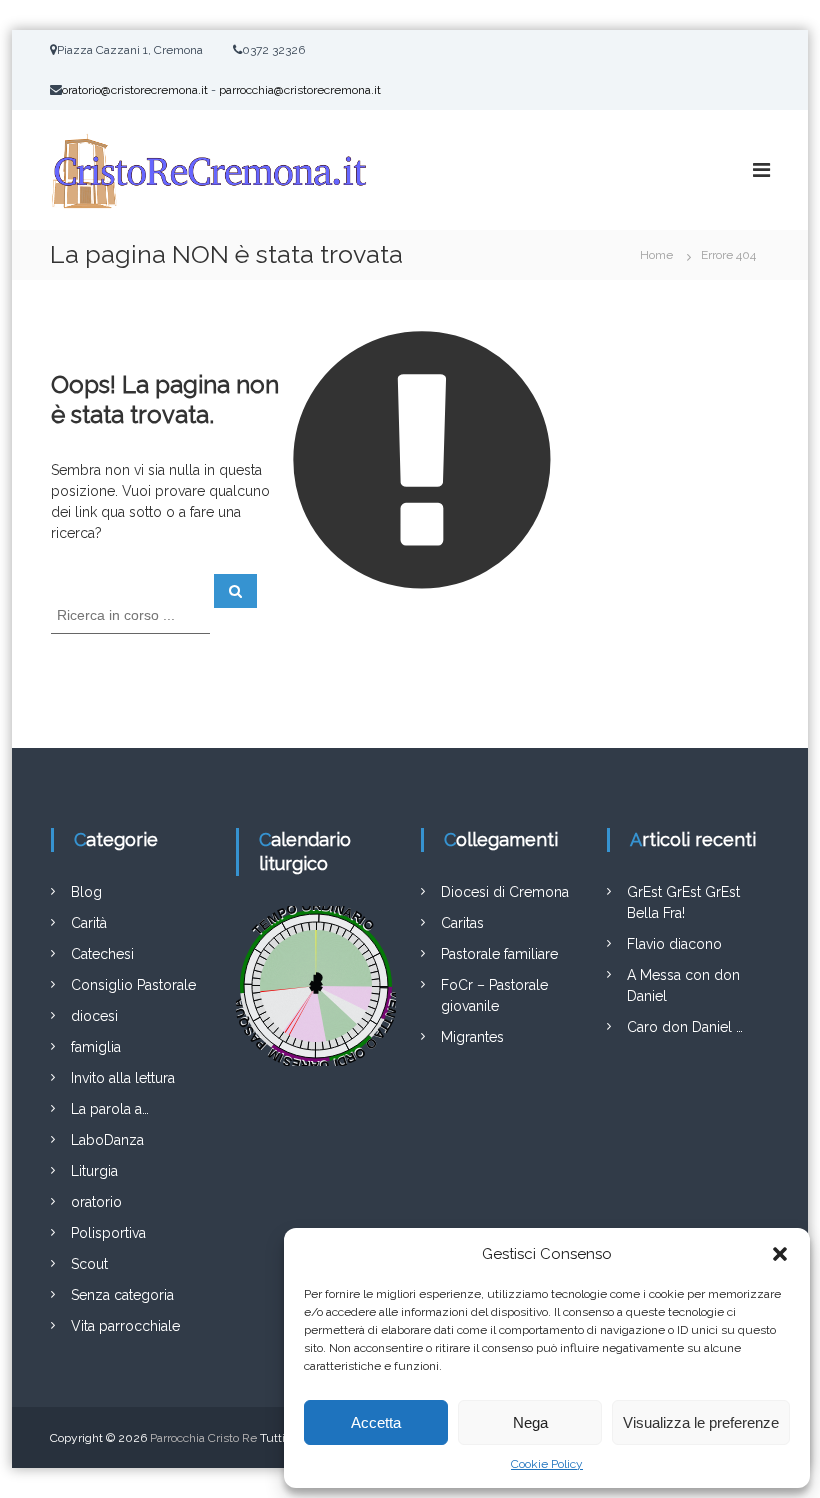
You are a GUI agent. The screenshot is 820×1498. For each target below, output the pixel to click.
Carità (89, 923)
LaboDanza (107, 1140)
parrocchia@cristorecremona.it (300, 90)
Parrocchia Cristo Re (203, 1438)
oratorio (96, 1202)
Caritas (462, 923)
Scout (89, 1264)
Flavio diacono (674, 944)
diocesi (94, 1016)
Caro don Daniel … (685, 1027)
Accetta (376, 1422)
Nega (530, 1422)
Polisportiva (108, 1233)
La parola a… (110, 1109)
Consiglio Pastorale (133, 985)
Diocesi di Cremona (505, 892)
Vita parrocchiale (125, 1326)
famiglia (96, 1047)
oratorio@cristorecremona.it (135, 90)
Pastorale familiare (499, 954)
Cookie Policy (547, 1464)
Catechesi (102, 954)
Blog (86, 892)
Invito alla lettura (123, 1078)
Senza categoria (122, 1295)
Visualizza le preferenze (701, 1422)
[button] (780, 1254)
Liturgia (94, 1171)
